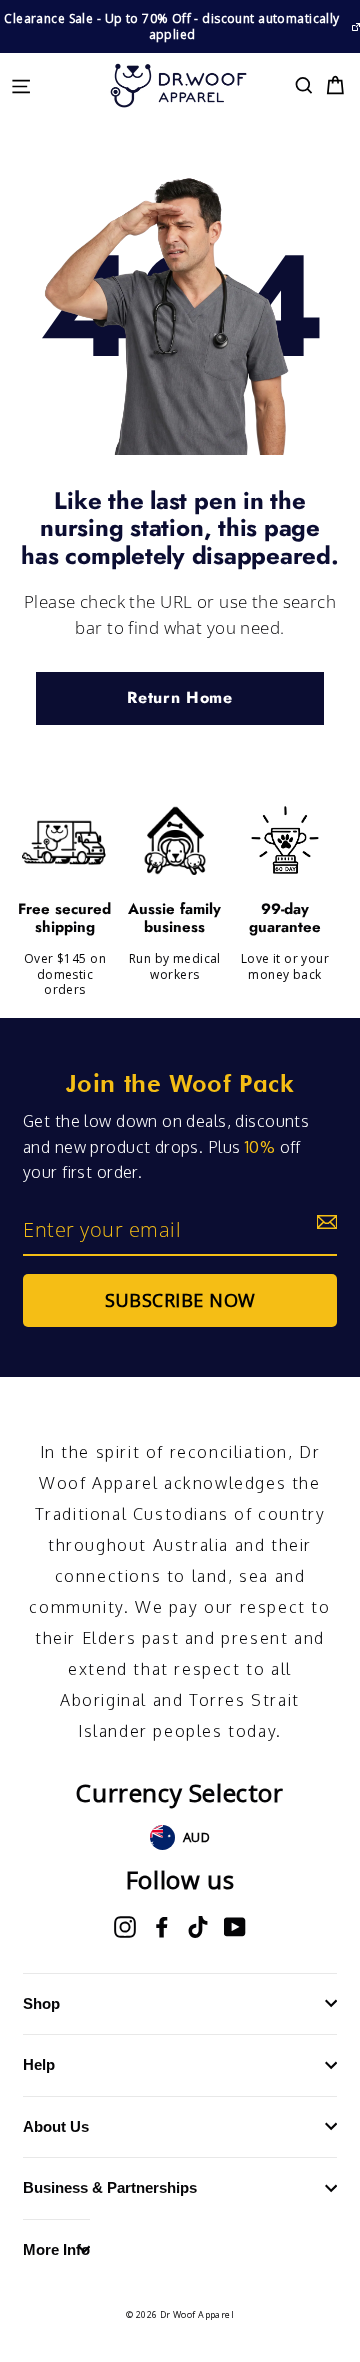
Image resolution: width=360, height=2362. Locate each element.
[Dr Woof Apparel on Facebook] (162, 1927)
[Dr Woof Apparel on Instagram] (125, 1927)
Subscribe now (180, 1300)
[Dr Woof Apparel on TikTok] (198, 1927)
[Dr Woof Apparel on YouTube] (235, 1927)
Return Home (179, 697)
